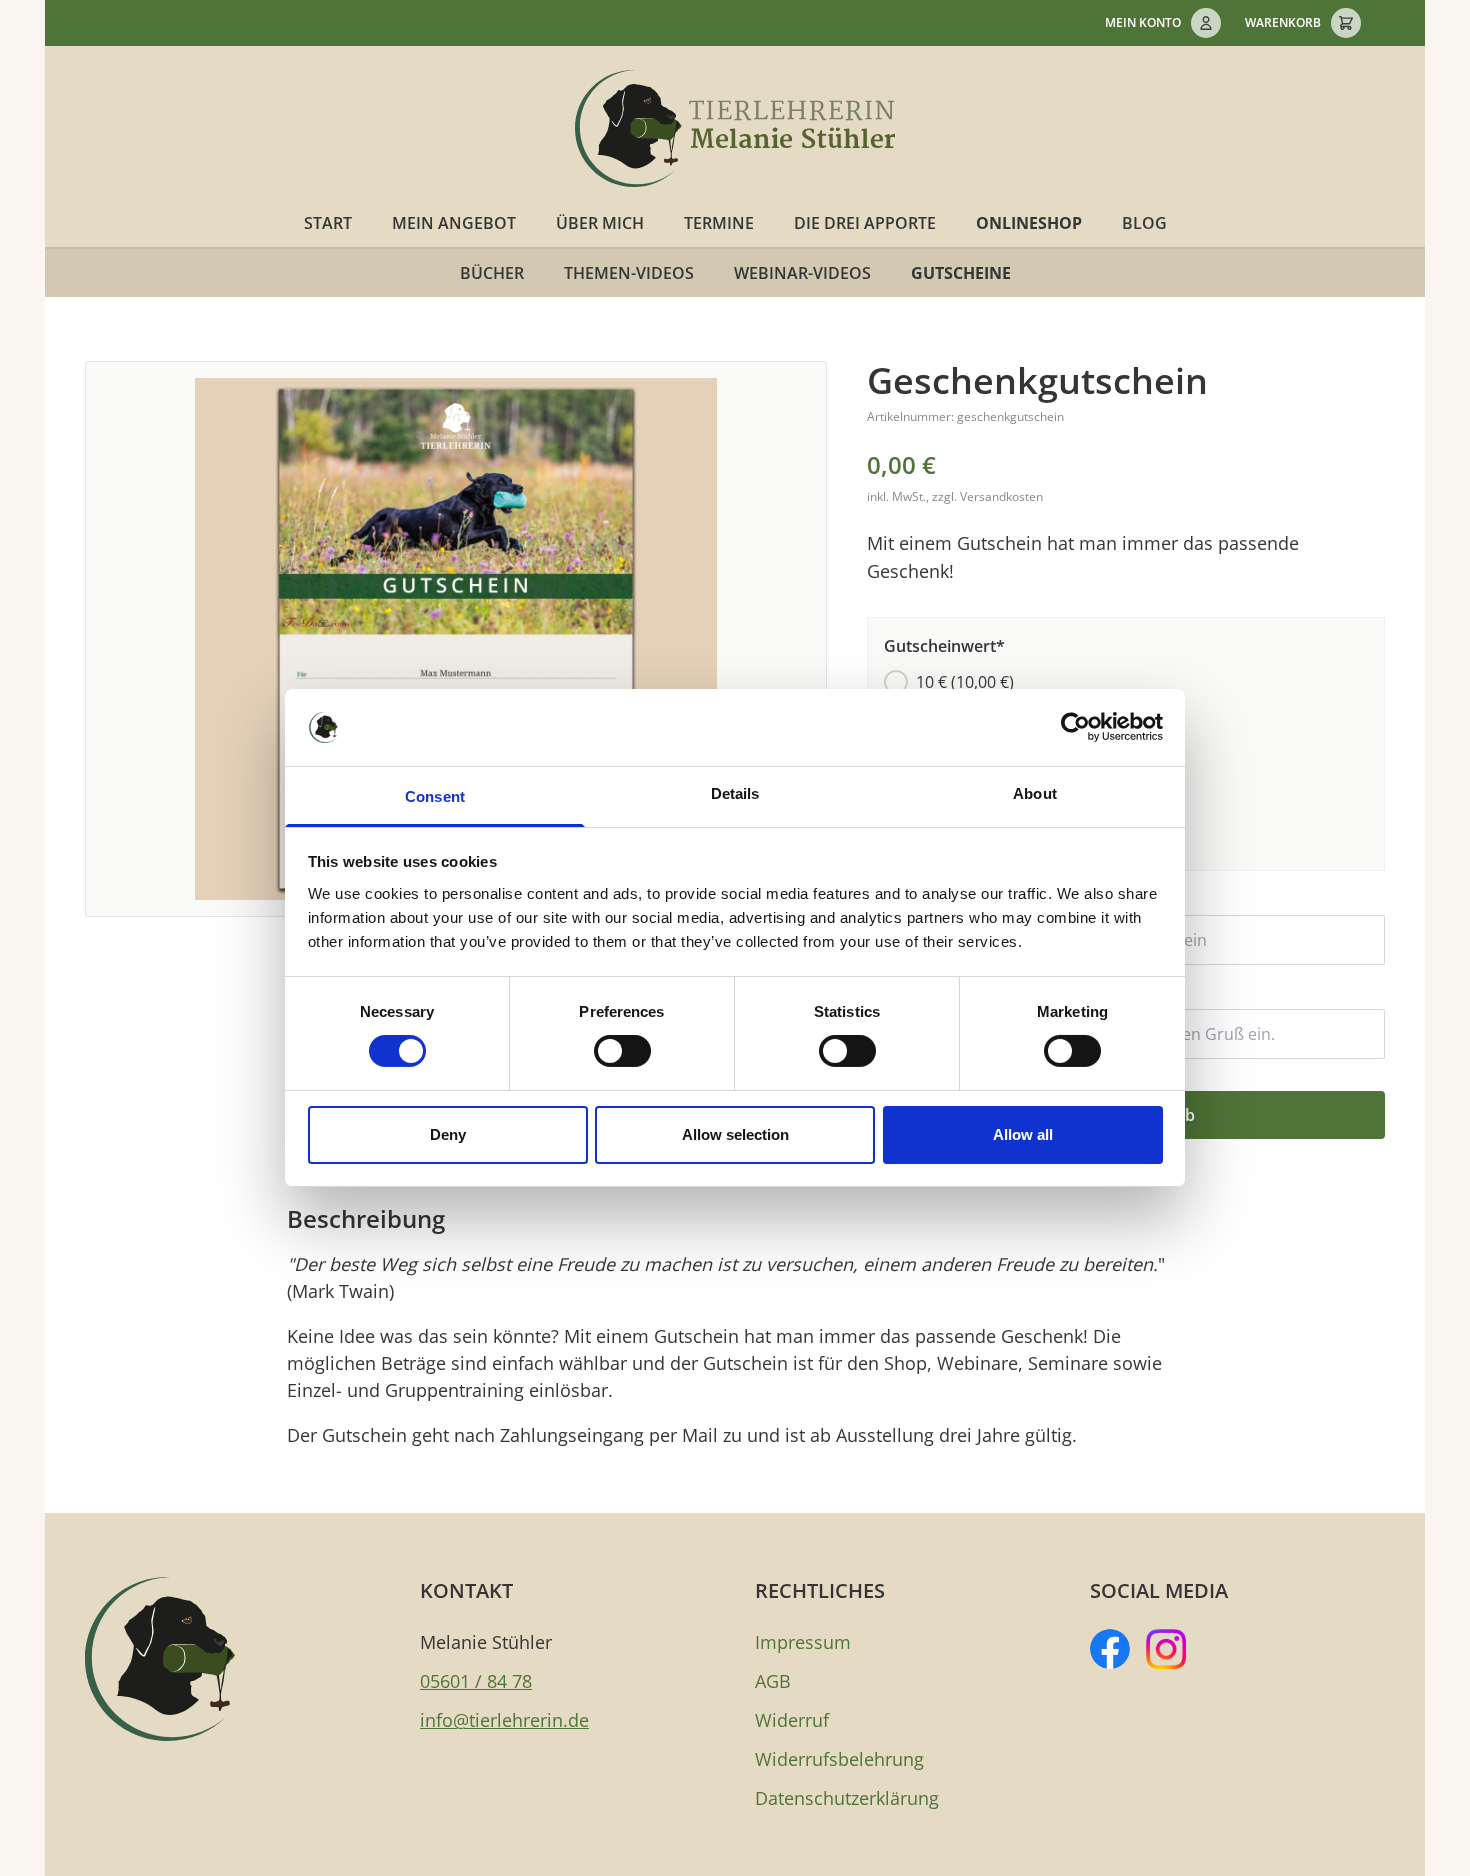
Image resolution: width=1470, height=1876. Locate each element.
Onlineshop (1029, 223)
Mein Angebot (454, 223)
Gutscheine (961, 273)
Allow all (1023, 1134)
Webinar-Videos (802, 273)
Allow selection (735, 1134)
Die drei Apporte (865, 223)
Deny (448, 1134)
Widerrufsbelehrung (839, 1759)
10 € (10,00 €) (965, 682)
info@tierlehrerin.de (504, 1720)
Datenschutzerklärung (847, 1798)
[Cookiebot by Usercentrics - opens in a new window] (1075, 727)
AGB (773, 1681)
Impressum (803, 1642)
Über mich (600, 223)
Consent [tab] (435, 796)
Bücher (492, 273)
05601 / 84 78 (476, 1681)
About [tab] (1035, 793)
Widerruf (792, 1720)
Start (328, 223)
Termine (719, 223)
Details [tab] (735, 793)
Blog (1144, 223)
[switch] (622, 1051)
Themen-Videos (629, 273)
